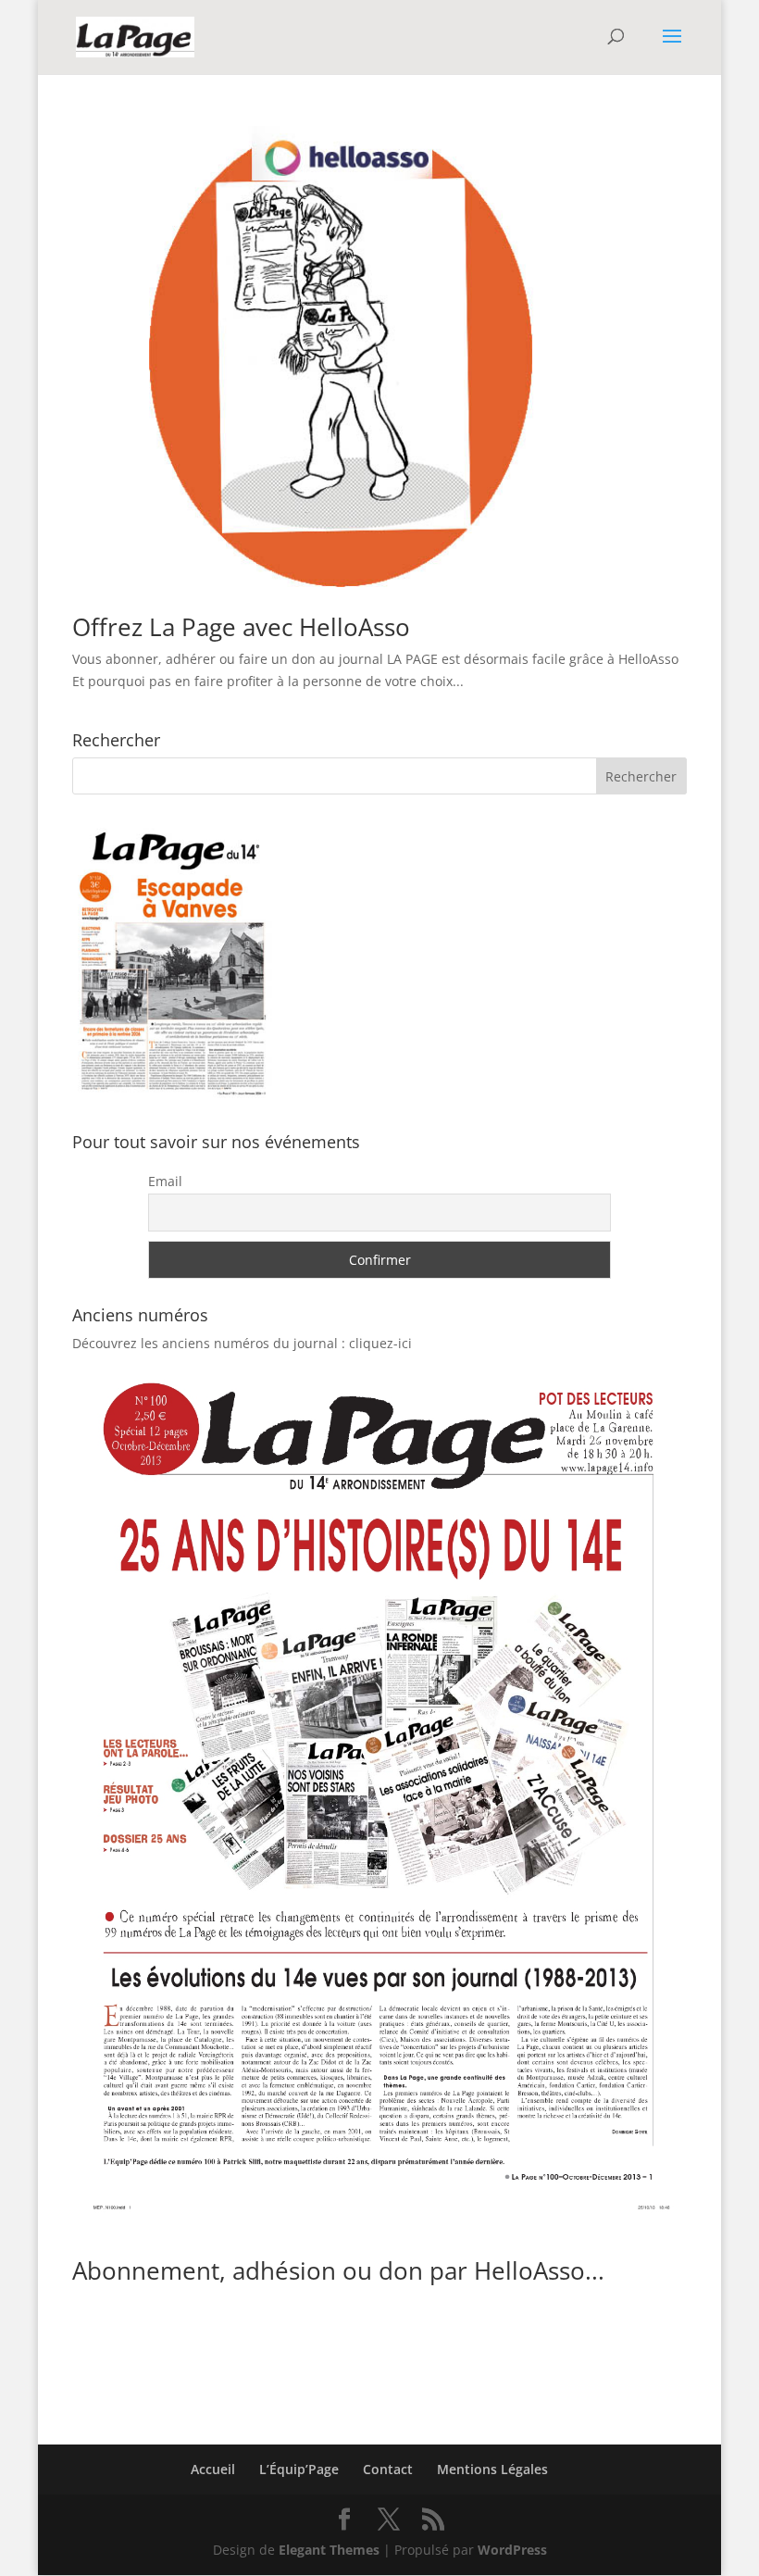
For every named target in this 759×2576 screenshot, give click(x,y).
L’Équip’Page (299, 2469)
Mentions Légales (492, 2469)
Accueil (213, 2469)
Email (165, 1181)
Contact (388, 2469)
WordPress (512, 2550)
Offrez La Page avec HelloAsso (241, 627)
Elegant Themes (329, 2550)
